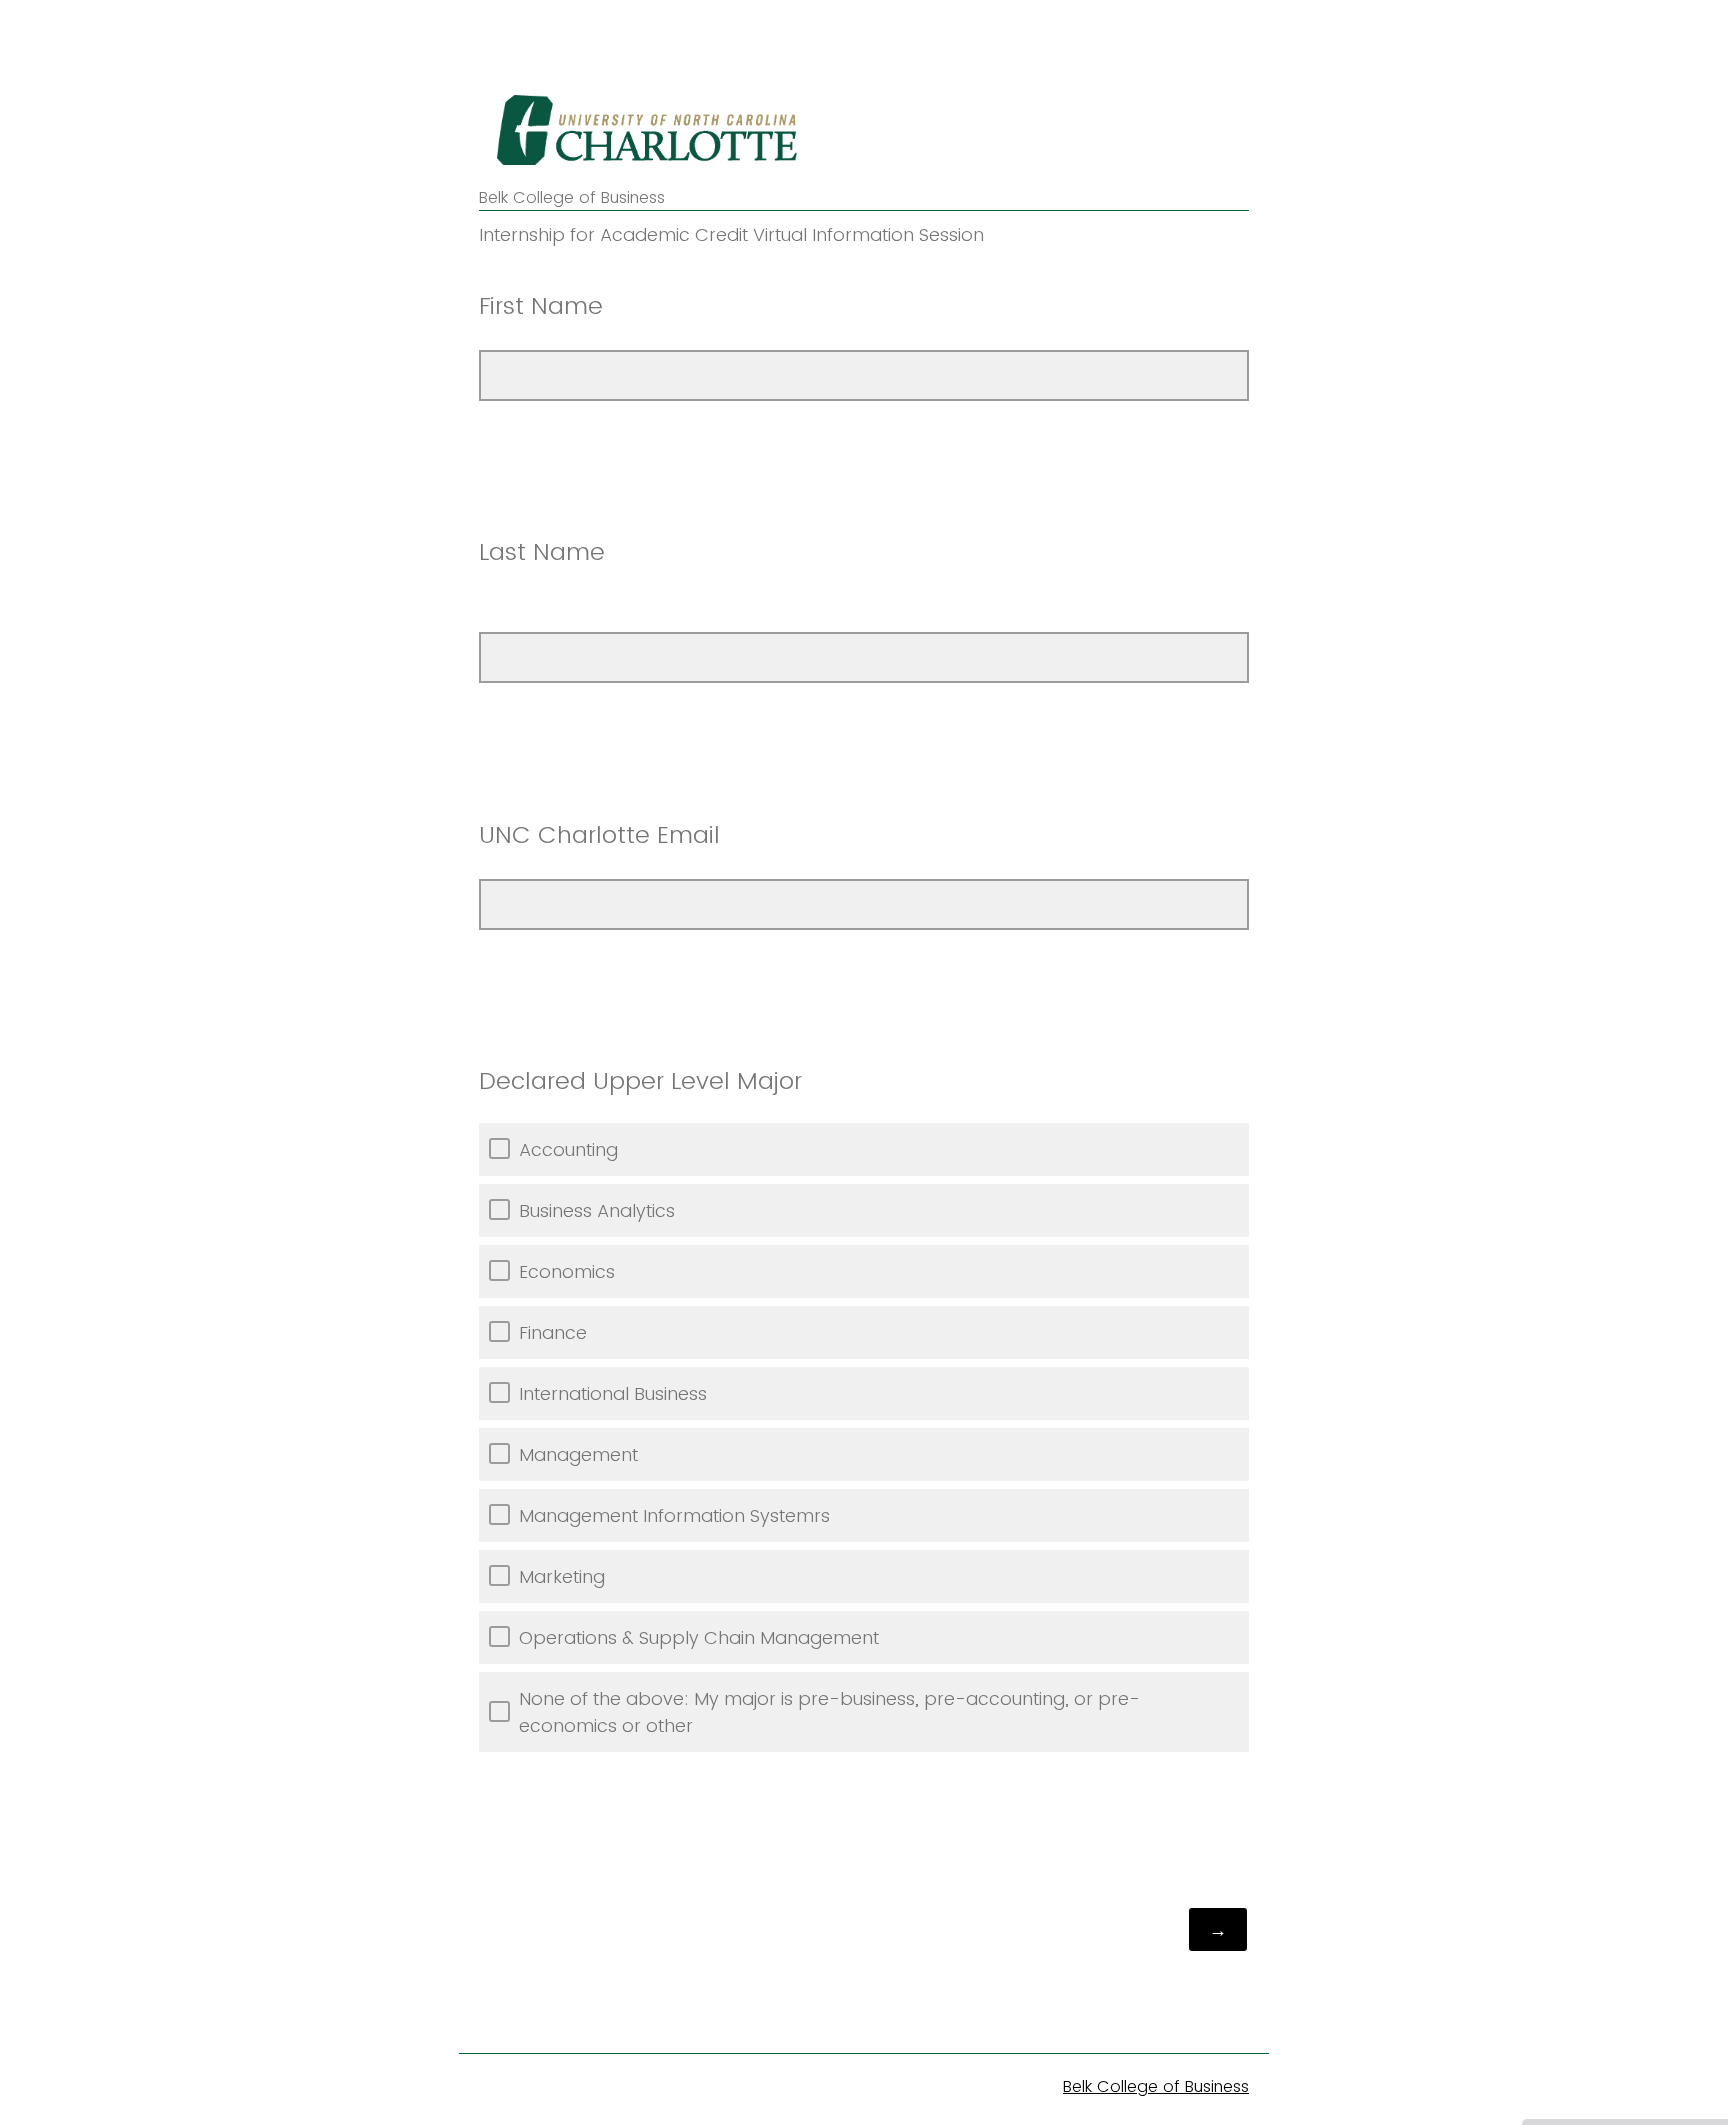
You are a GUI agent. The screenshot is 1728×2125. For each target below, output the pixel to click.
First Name (541, 305)
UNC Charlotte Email (599, 834)
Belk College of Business (1156, 2086)
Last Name (542, 551)
